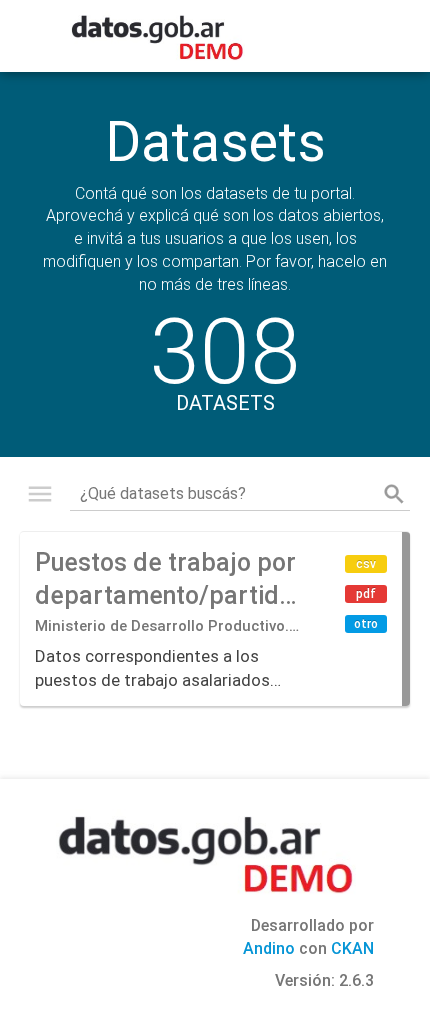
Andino (269, 948)
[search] (394, 494)
